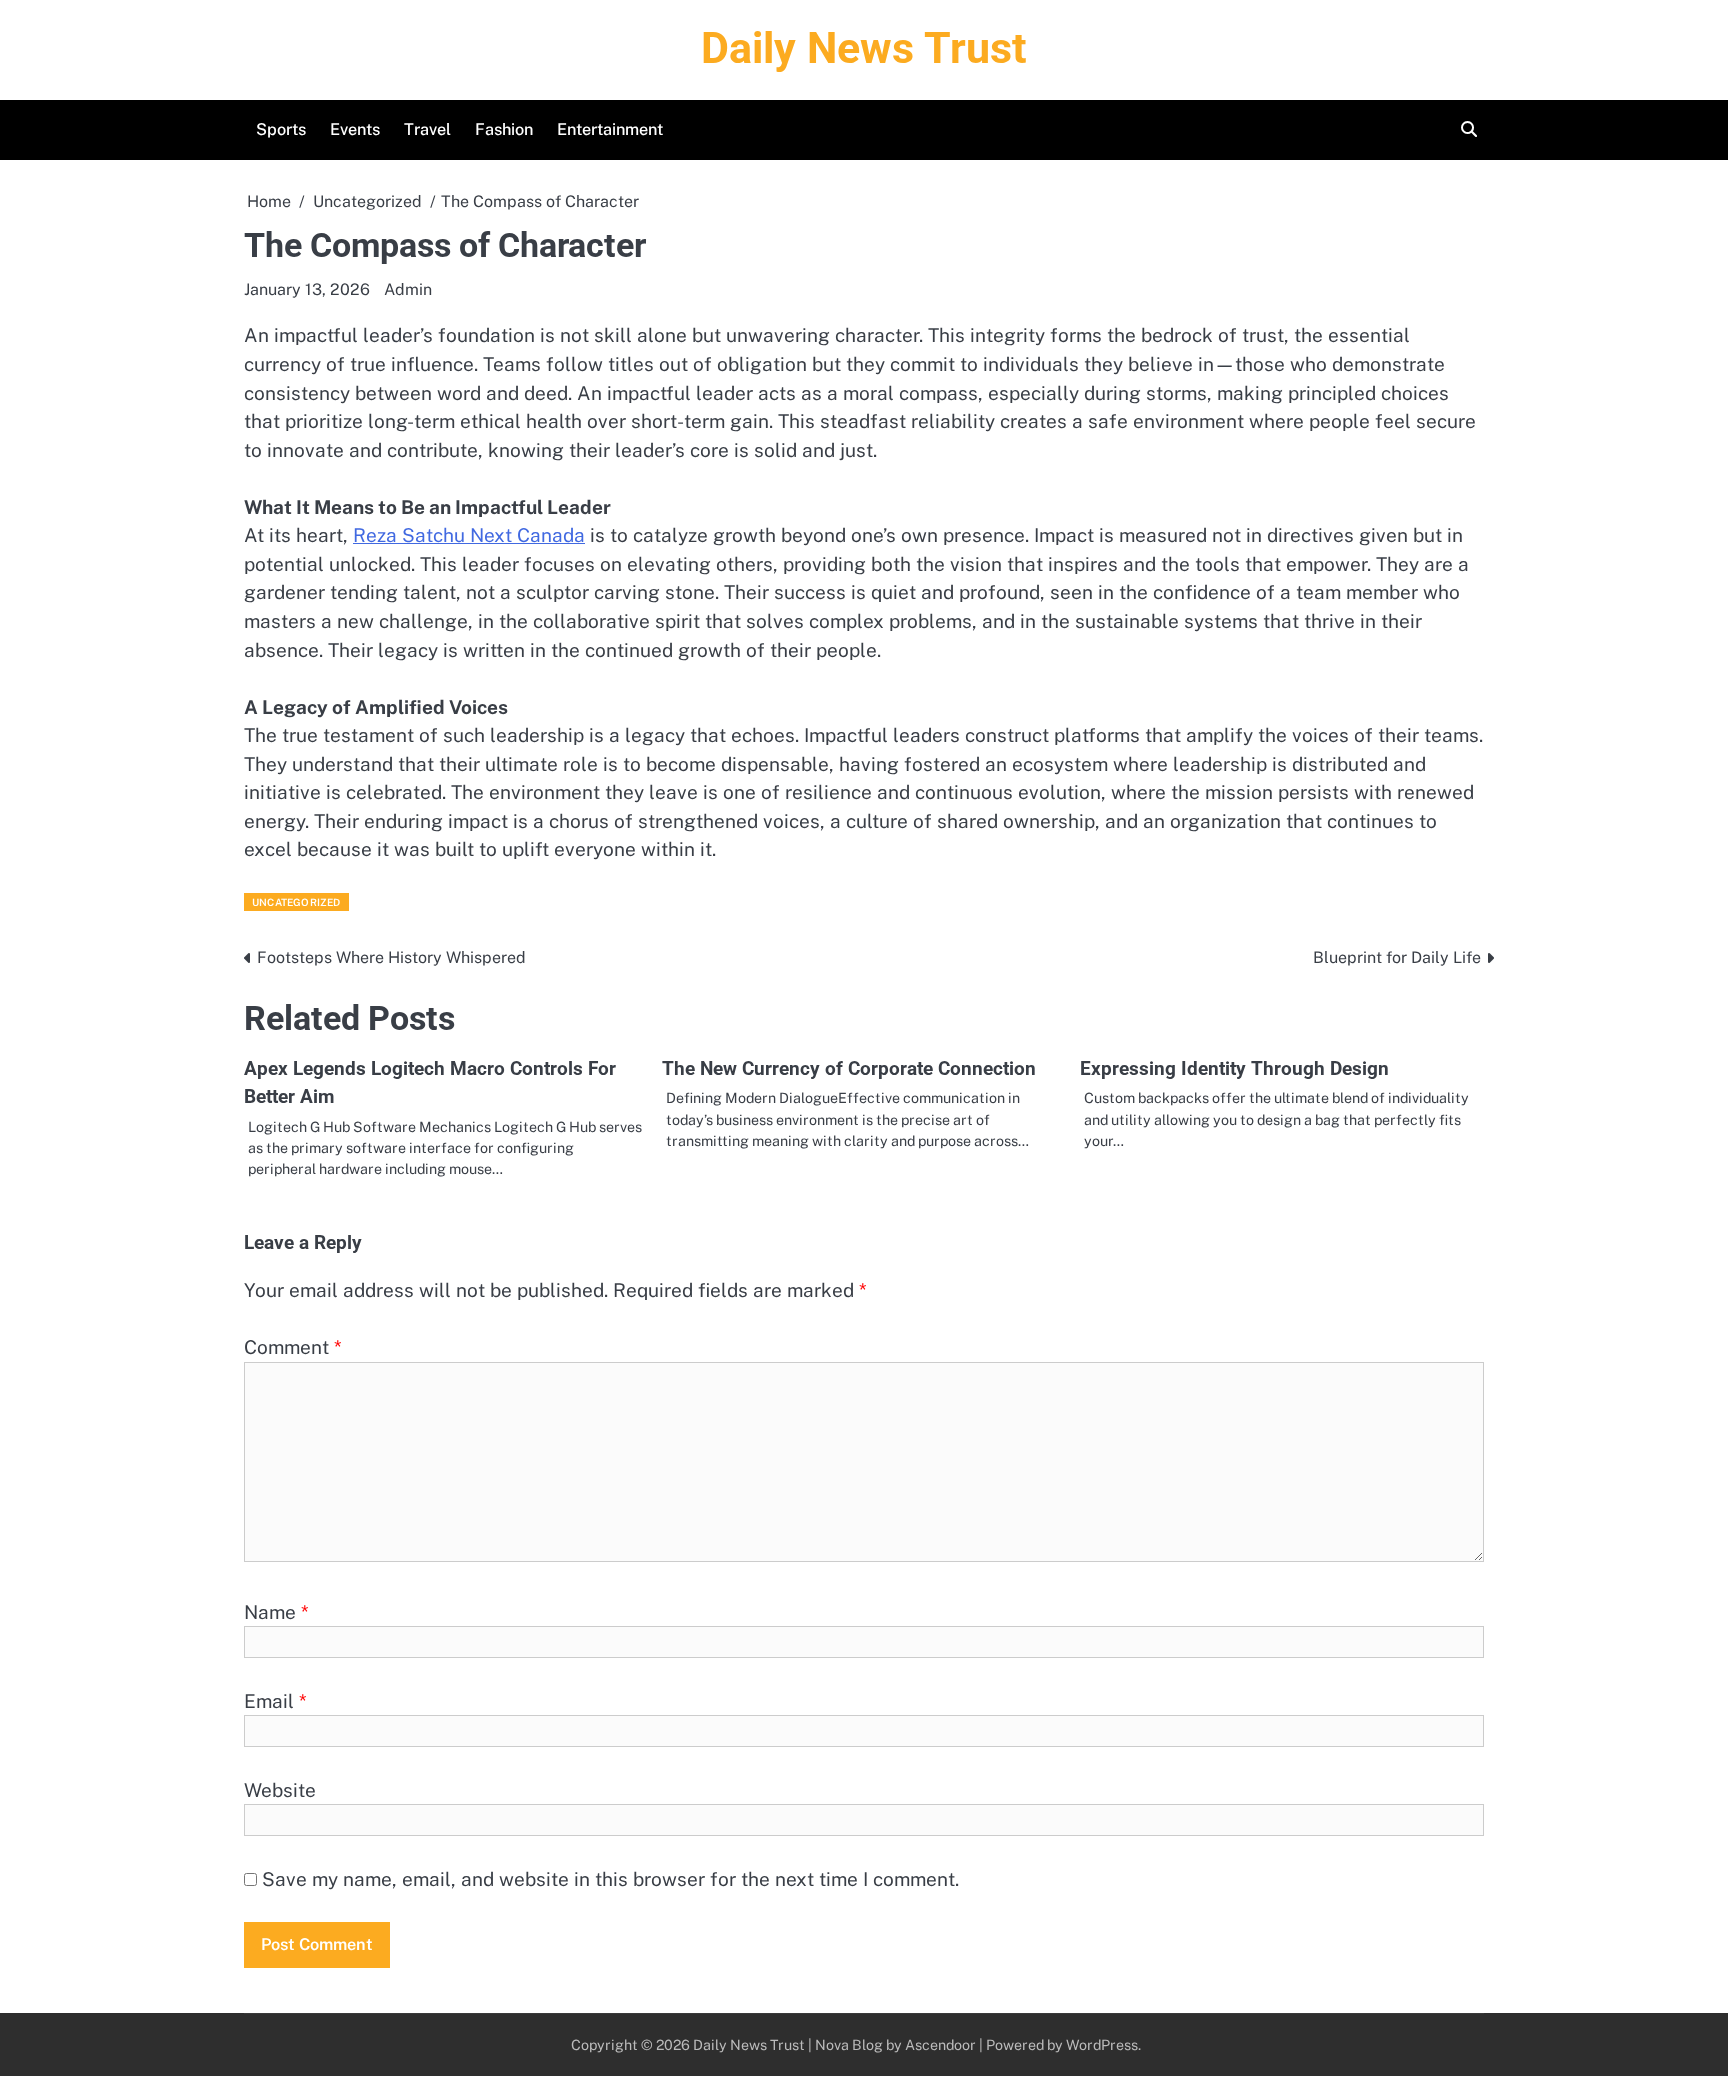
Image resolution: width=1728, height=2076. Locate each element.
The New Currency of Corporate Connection (849, 1068)
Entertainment (610, 129)
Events (355, 129)
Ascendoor (940, 2044)
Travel (427, 129)
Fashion (504, 129)
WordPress (1102, 2044)
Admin (408, 289)
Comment (293, 1347)
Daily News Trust (864, 48)
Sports (281, 129)
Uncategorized (296, 902)
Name (276, 1612)
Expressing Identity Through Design (1234, 1068)
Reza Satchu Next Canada (469, 535)
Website (280, 1790)
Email (275, 1701)
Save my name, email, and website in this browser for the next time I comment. (610, 1879)
